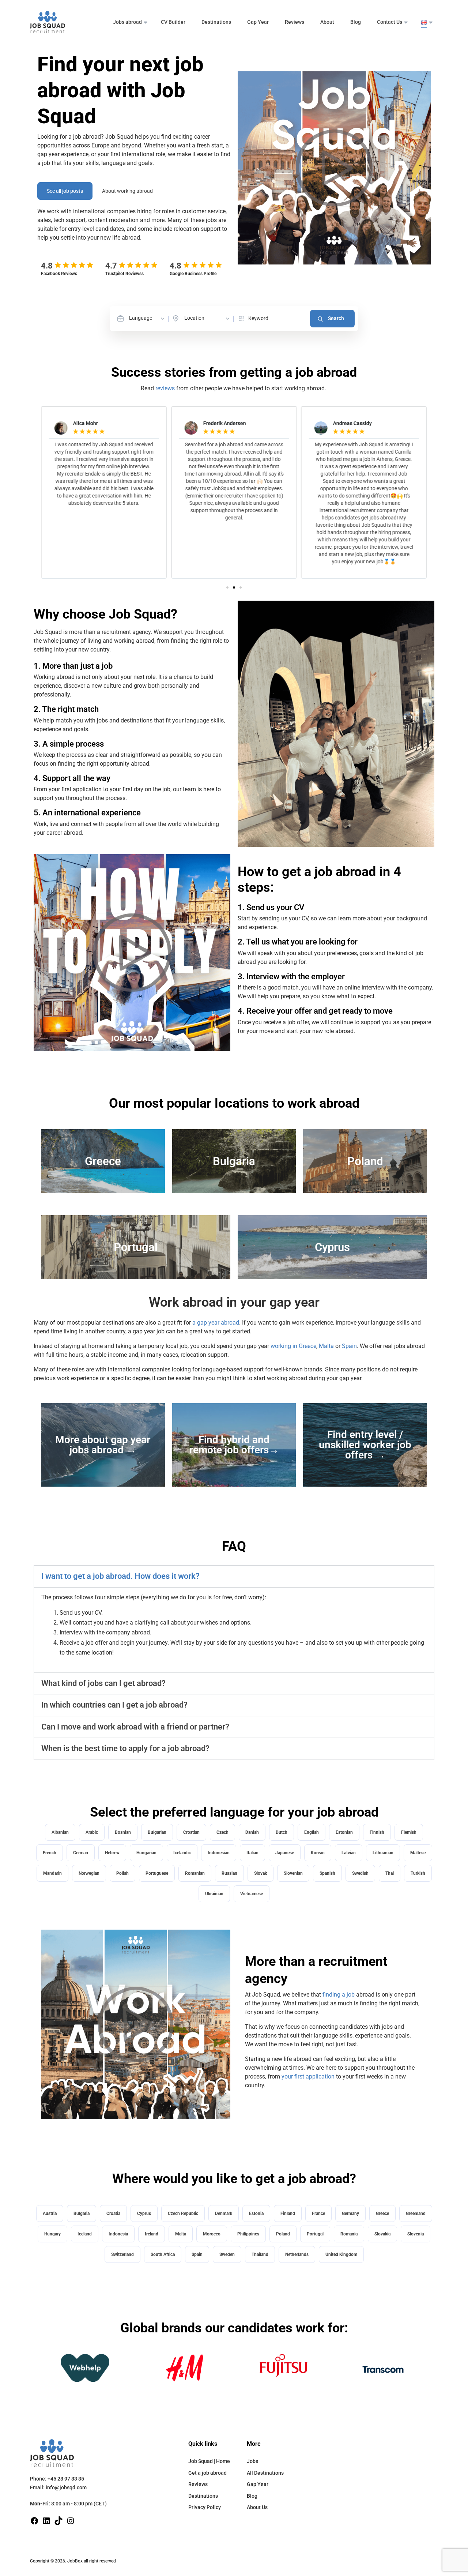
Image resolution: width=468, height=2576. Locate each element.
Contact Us (390, 22)
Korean (318, 1853)
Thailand (260, 2254)
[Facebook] (34, 2520)
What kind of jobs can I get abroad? (103, 1683)
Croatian (191, 1832)
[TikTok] (58, 2520)
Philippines (248, 2234)
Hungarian (146, 1853)
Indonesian (219, 1853)
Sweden (227, 2254)
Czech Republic (183, 2213)
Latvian (349, 1853)
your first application (308, 2076)
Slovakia (382, 2234)
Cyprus (144, 2213)
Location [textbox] (194, 318)
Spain (349, 1346)
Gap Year (258, 22)
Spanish (327, 1873)
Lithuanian (383, 1853)
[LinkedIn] (46, 2520)
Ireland (152, 2234)
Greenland (416, 2213)
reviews (165, 388)
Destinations (216, 22)
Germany (350, 2213)
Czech (222, 1832)
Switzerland (122, 2254)
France (318, 2213)
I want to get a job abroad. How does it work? (120, 1576)
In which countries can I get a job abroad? (114, 1705)
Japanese (285, 1853)
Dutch (282, 1832)
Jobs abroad (127, 22)
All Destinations (265, 2473)
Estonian (344, 1832)
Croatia (113, 2213)
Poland (283, 2234)
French (50, 1853)
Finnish (377, 1832)
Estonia (256, 2213)
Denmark (224, 2213)
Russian (229, 1873)
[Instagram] (71, 2520)
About (327, 22)
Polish (122, 1873)
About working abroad (127, 191)
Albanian (60, 1832)
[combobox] (147, 318)
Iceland (85, 2234)
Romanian (195, 1873)
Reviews (295, 22)
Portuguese (157, 1873)
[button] (227, 587)
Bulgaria (82, 2213)
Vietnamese (252, 1894)
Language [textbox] (141, 318)
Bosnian (123, 1832)
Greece (382, 2213)
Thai (390, 1873)
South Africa (163, 2254)
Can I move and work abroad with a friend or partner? (135, 1727)
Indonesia (118, 2234)
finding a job (339, 1995)
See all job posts (65, 191)
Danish (252, 1832)
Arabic (92, 1832)
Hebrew (112, 1853)
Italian (252, 1853)
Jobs (252, 2461)
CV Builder (173, 22)
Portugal (315, 2234)
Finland (288, 2213)
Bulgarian (157, 1832)
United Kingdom (341, 2254)
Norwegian (89, 1873)
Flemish (409, 1832)
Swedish (360, 1873)
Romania (349, 2234)
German (81, 1853)
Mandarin (52, 1873)
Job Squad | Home (209, 2461)
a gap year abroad (215, 1323)
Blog (356, 22)
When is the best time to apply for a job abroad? (125, 1748)
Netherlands (297, 2254)
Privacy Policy (205, 2507)
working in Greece (293, 1346)
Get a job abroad (207, 2473)
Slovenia (416, 2234)
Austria (50, 2213)
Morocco (212, 2234)
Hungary (52, 2234)
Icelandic (182, 1853)
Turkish (418, 1873)
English (312, 1832)
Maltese (418, 1853)
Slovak (261, 1873)
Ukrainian (214, 1894)
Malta (326, 1346)
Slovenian (293, 1873)
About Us (257, 2507)
